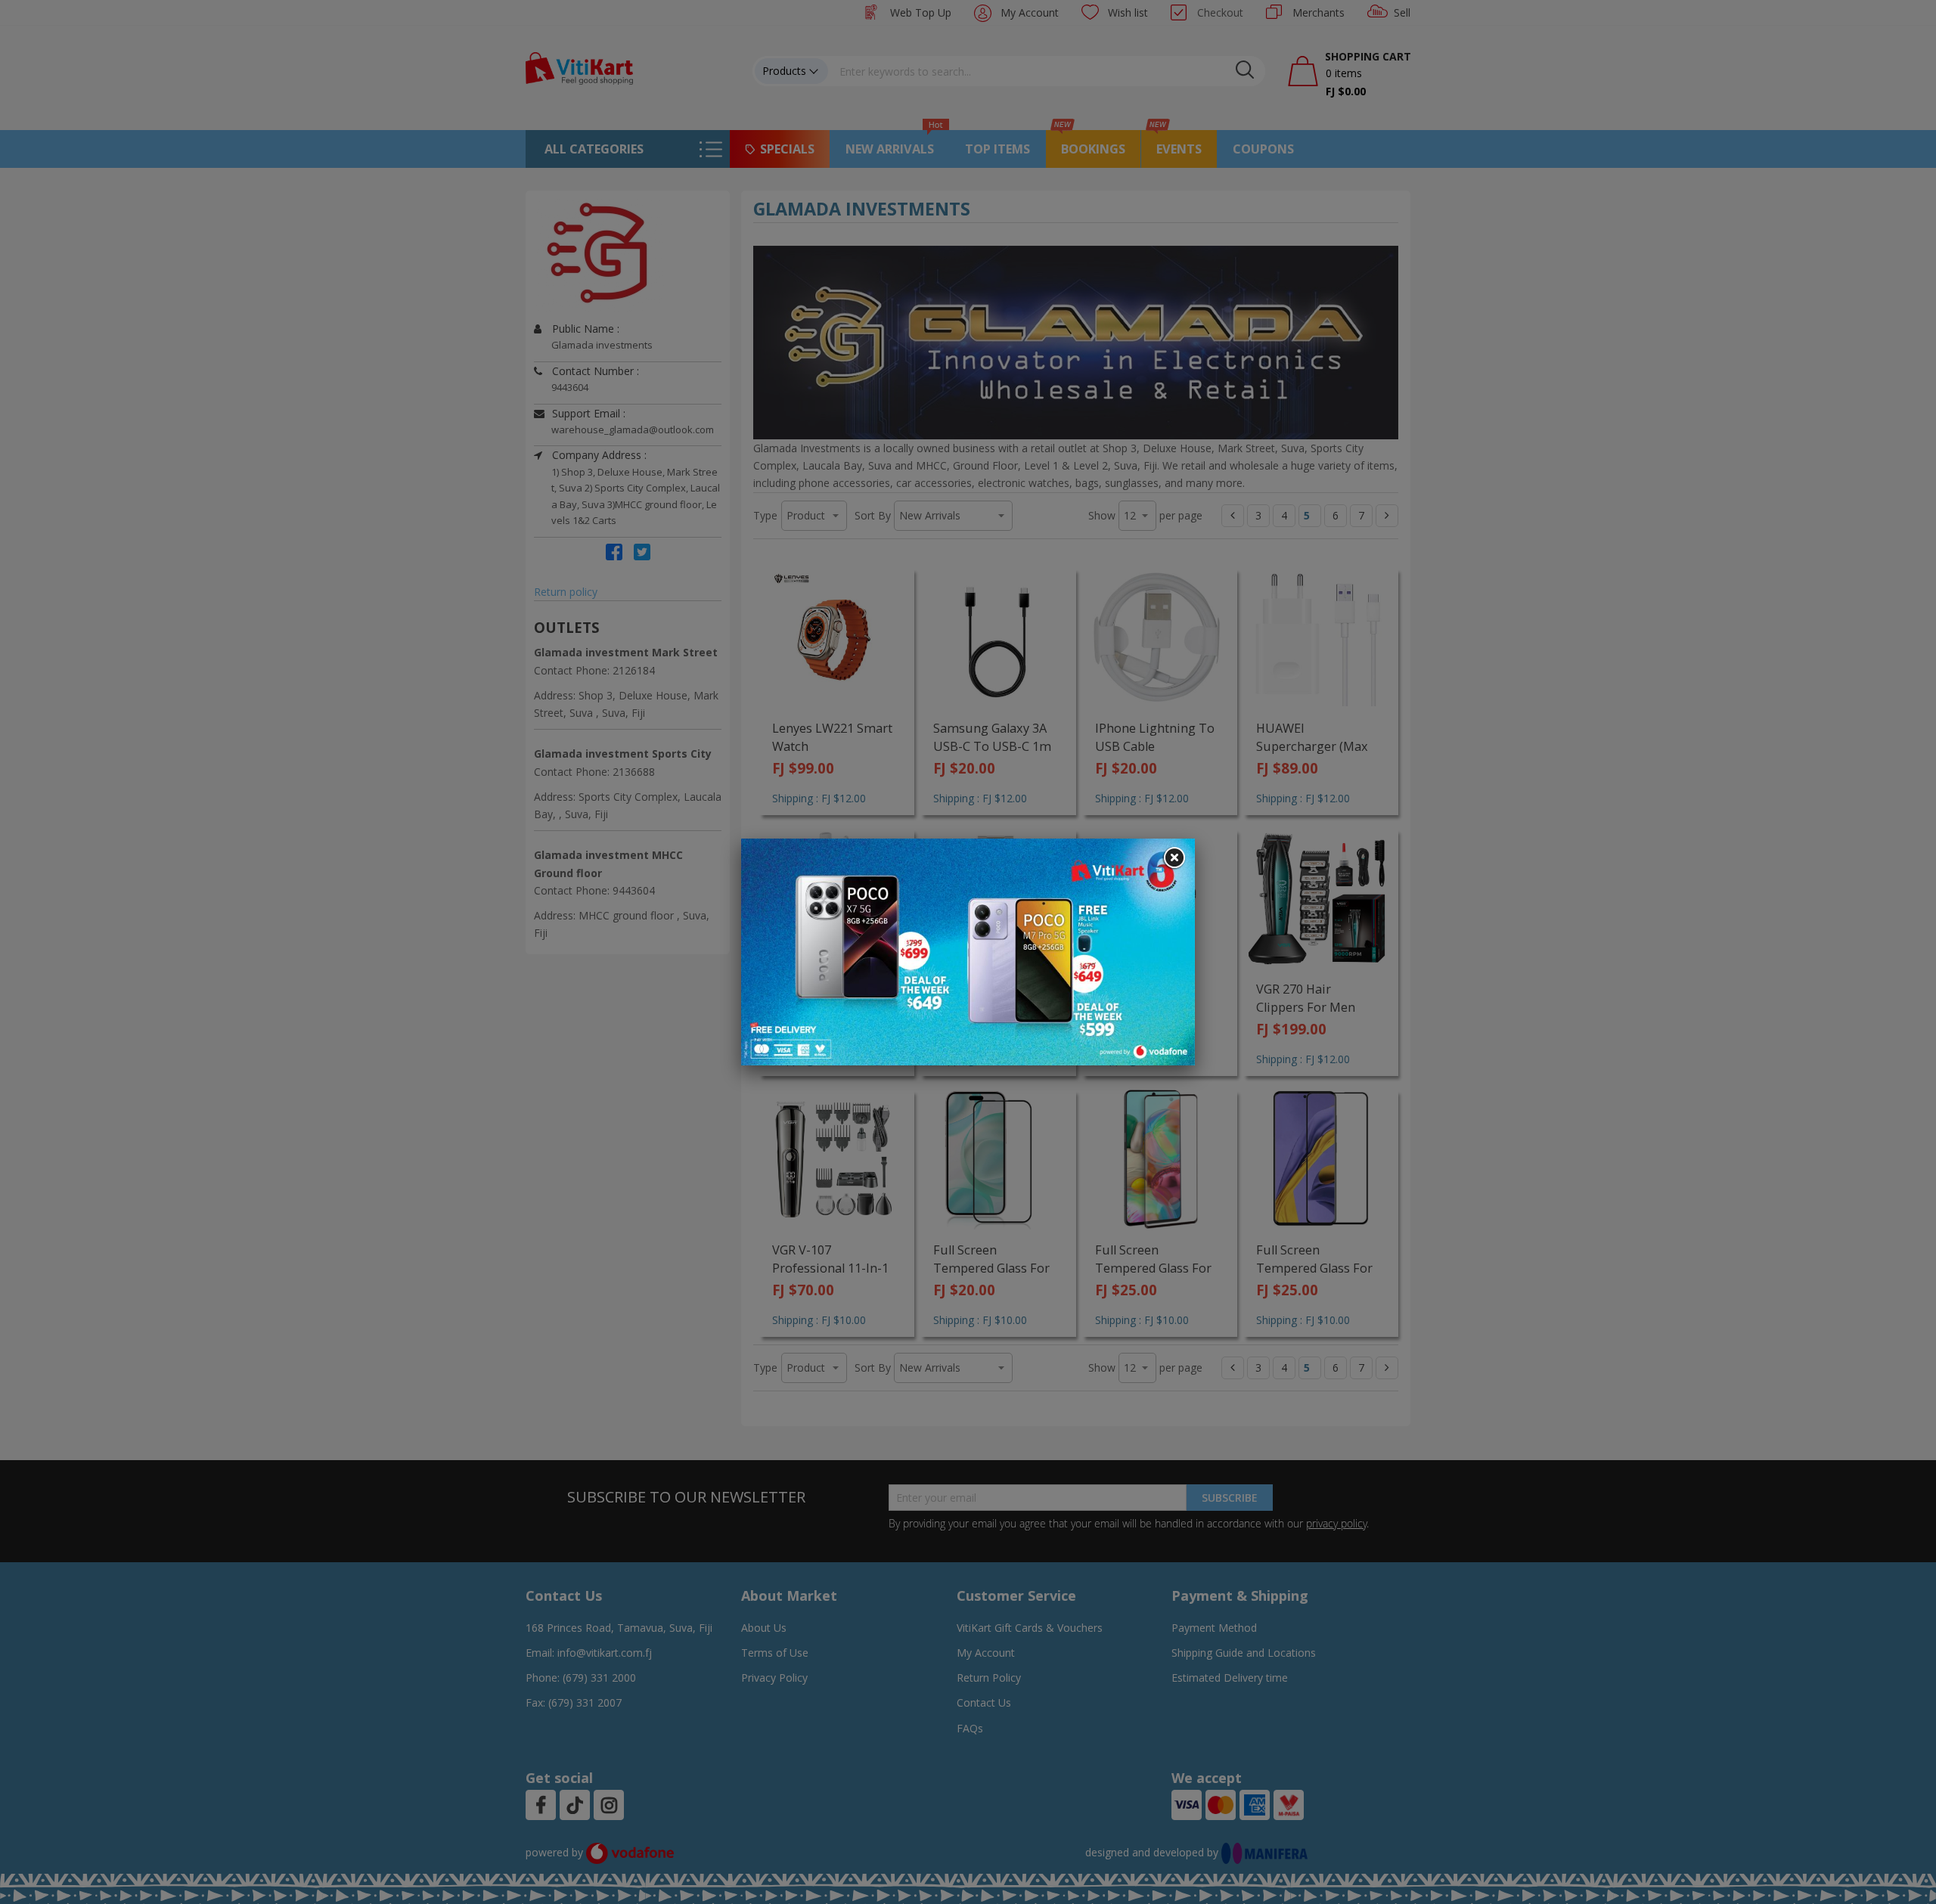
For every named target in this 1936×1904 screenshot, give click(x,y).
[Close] (1174, 858)
